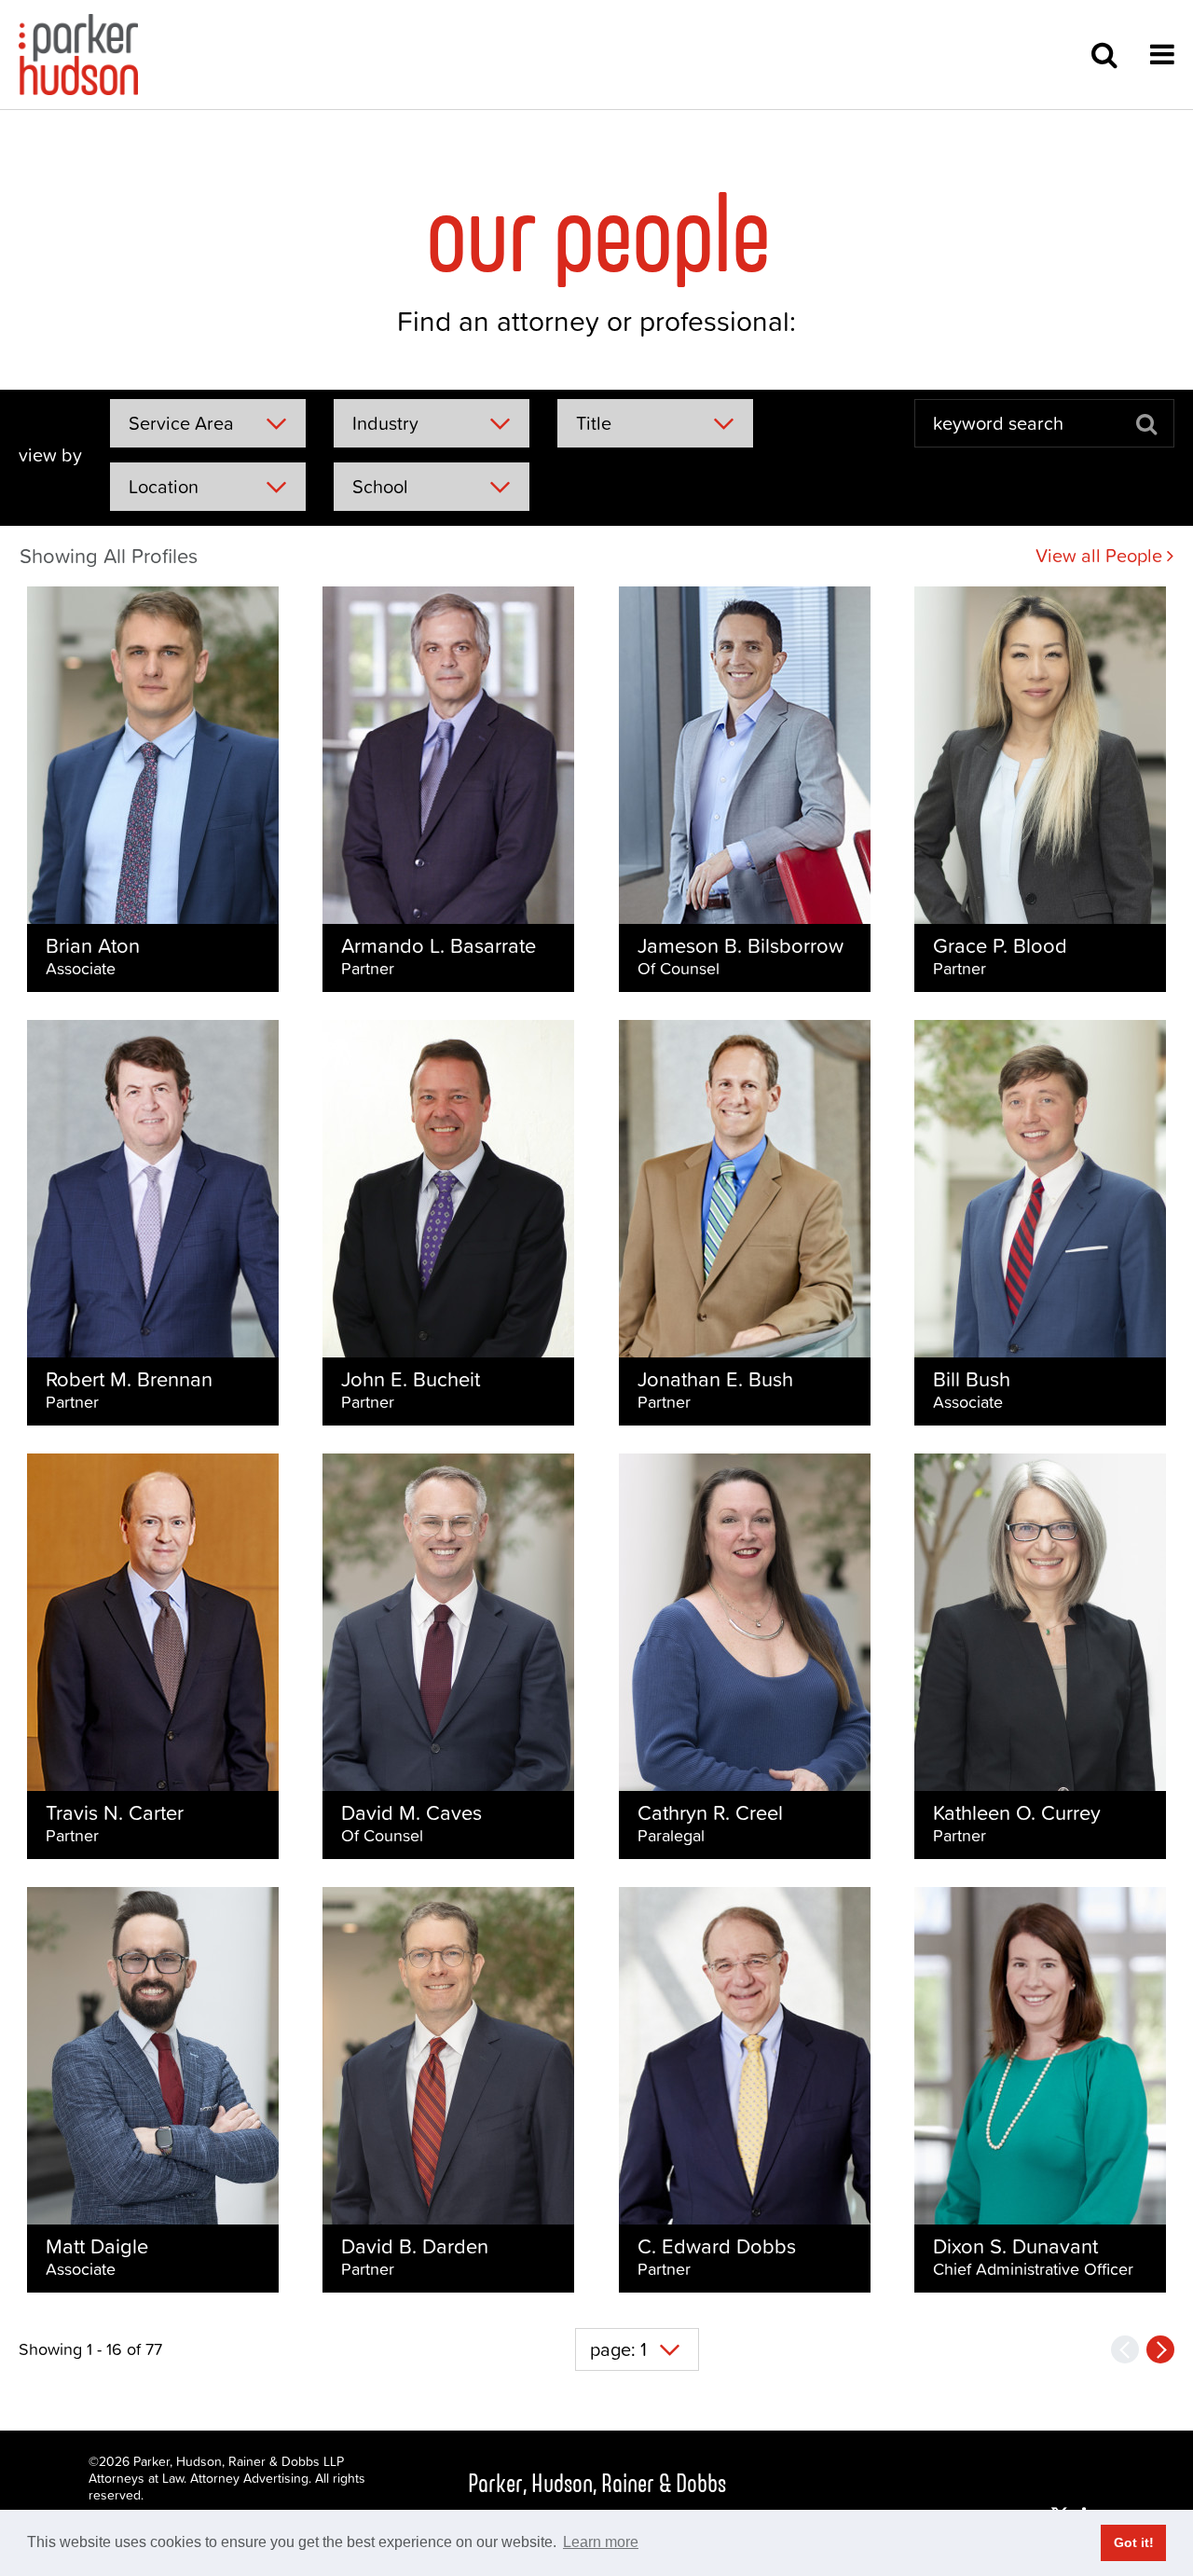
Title (594, 423)
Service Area (181, 423)
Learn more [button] (601, 2542)
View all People (1101, 556)
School (380, 487)
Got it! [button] (1134, 2542)
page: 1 (618, 2349)
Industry (385, 423)
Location (164, 487)
